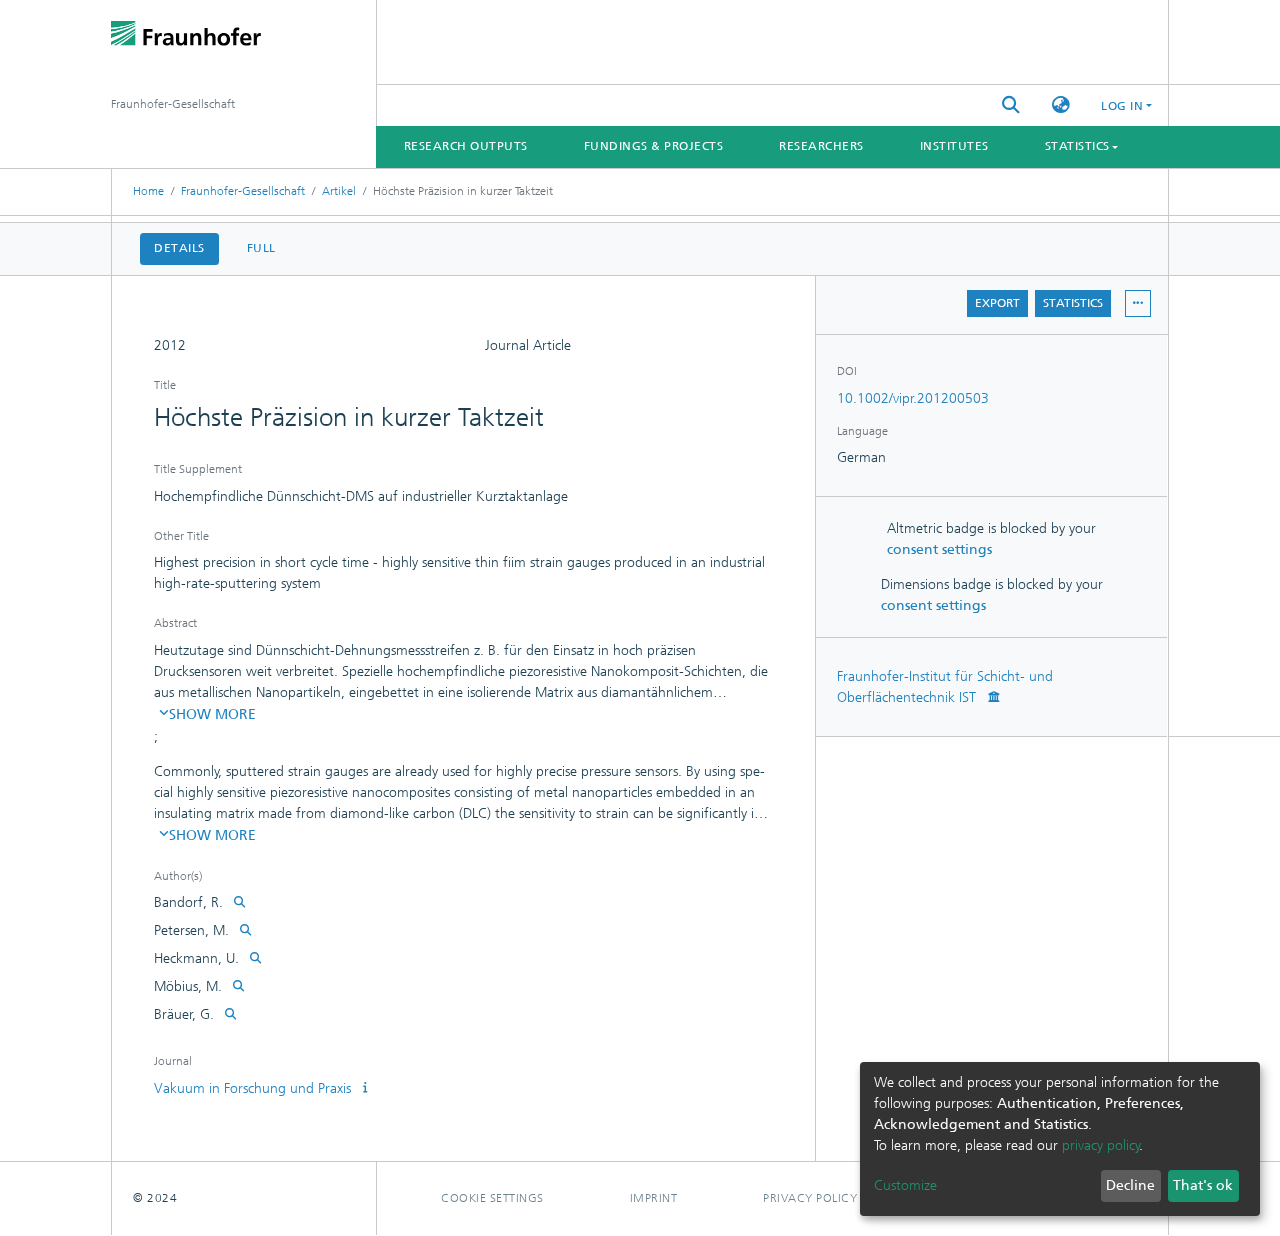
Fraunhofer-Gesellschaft (243, 191)
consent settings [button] (939, 549)
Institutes (954, 146)
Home (148, 191)
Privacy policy (810, 1198)
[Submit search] (1011, 105)
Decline (1130, 1185)
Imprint (654, 1198)
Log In (1122, 106)
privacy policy (1101, 1145)
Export (997, 303)
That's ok (1203, 1185)
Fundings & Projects (654, 146)
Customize (905, 1185)
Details (179, 248)
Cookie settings (492, 1198)
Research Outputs (466, 146)
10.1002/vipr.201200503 (913, 398)
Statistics (1073, 303)
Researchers (821, 146)
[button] (1061, 105)
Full (261, 248)
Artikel (339, 191)
